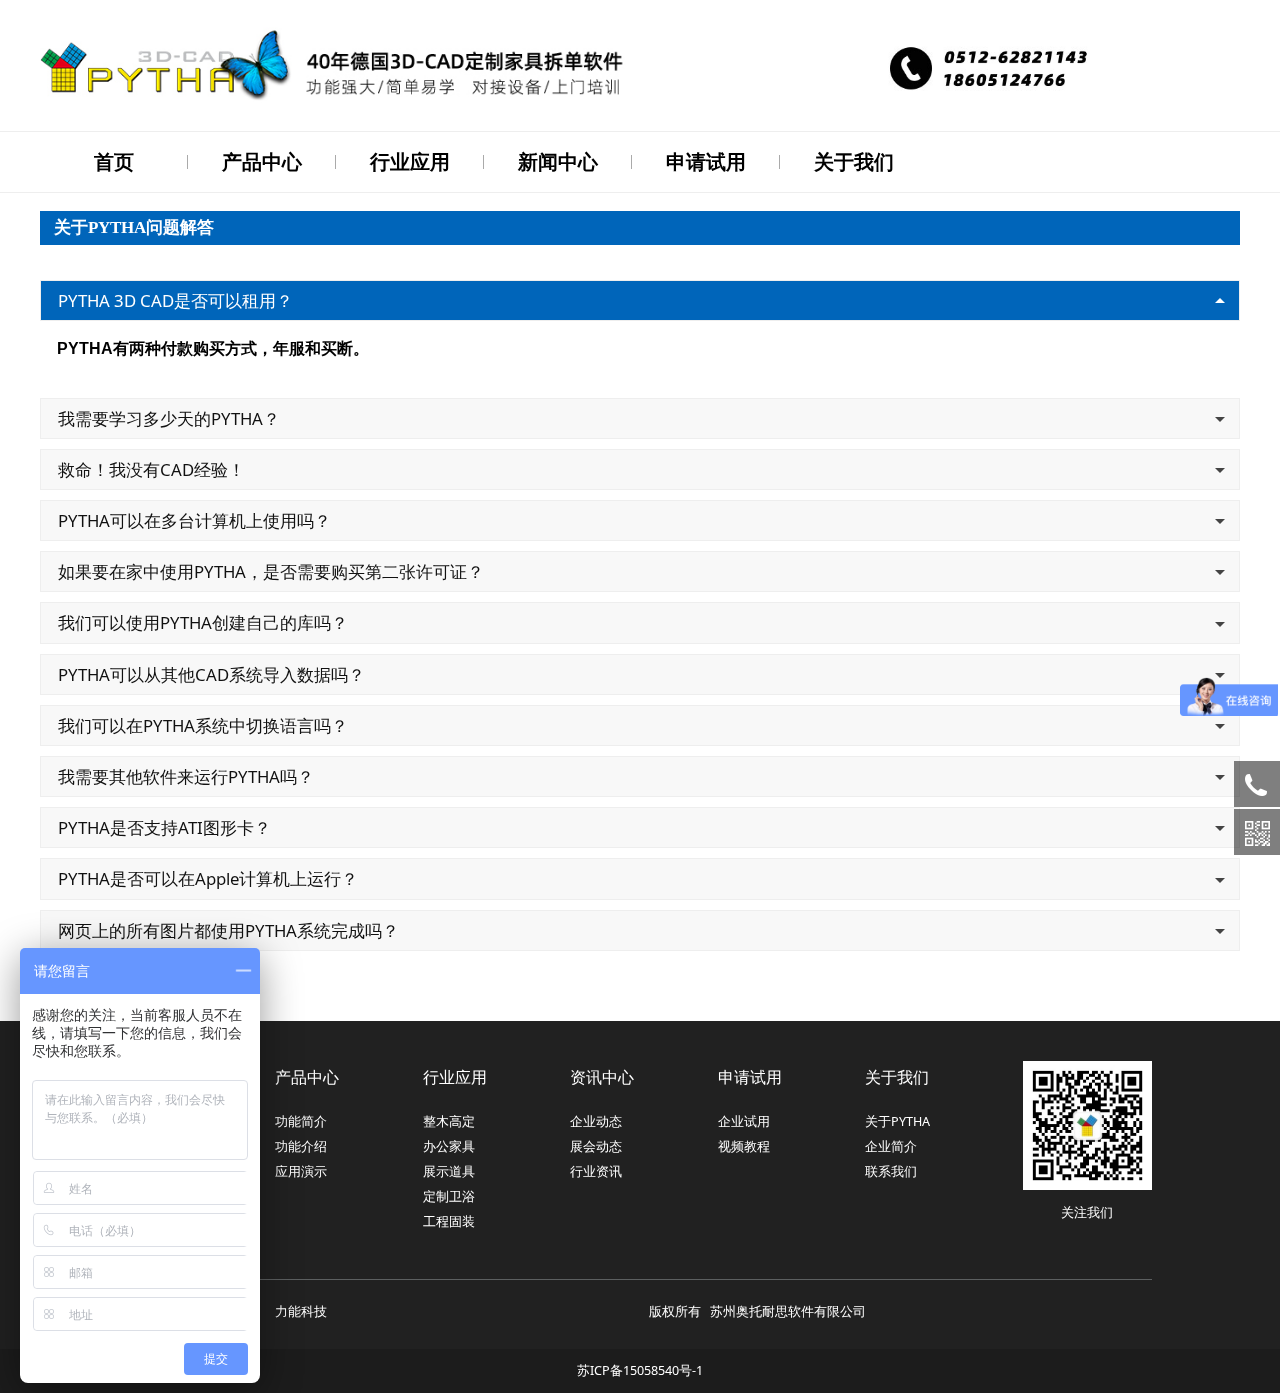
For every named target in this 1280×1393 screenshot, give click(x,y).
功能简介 (301, 1121)
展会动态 (596, 1146)
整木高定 (449, 1121)
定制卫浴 (449, 1196)
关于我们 (854, 161)
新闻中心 (558, 161)
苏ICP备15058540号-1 (640, 1370)
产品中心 (262, 161)
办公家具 (449, 1146)
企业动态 (596, 1121)
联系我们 (891, 1171)
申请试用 (706, 161)
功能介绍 (301, 1146)
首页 (114, 161)
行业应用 (410, 161)
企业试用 (744, 1121)
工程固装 (449, 1221)
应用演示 (301, 1171)
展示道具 (449, 1171)
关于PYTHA (897, 1121)
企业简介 (891, 1146)
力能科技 (301, 1311)
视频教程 (744, 1146)
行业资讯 (596, 1171)
